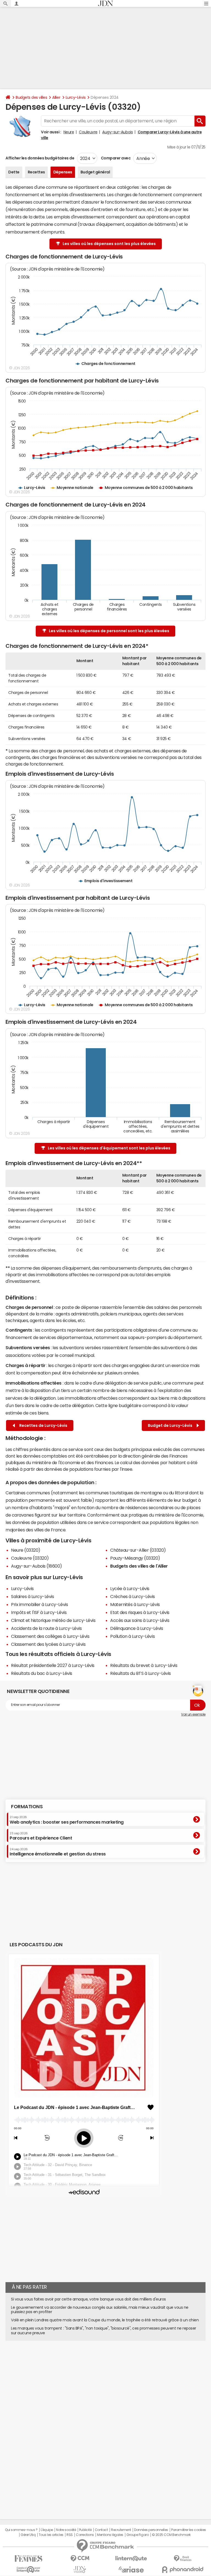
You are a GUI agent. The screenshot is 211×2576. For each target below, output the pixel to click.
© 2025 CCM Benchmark (171, 2535)
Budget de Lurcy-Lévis (171, 1425)
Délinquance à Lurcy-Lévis (137, 1628)
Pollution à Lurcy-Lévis (132, 1636)
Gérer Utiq (28, 2535)
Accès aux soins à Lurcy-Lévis (140, 1620)
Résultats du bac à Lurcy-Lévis (42, 1673)
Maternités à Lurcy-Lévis (135, 1604)
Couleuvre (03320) (30, 1558)
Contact (101, 2530)
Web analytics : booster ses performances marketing (67, 1820)
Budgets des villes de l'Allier (139, 1566)
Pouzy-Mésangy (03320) (135, 1558)
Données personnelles (151, 2530)
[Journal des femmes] (28, 2559)
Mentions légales (110, 2535)
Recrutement (121, 2530)
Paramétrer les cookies (188, 2530)
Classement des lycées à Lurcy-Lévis (48, 1644)
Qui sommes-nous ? (21, 2530)
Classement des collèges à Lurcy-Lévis (50, 1636)
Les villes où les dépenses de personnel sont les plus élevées (109, 631)
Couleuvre (88, 132)
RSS (70, 2535)
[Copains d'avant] (28, 2570)
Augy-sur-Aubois (117, 132)
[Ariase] (131, 2569)
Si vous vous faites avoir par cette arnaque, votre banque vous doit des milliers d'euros (88, 2299)
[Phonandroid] (183, 2570)
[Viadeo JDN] (80, 2570)
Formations (27, 1807)
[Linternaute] (131, 2559)
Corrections (85, 2535)
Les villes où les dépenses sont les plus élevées (109, 244)
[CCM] (80, 2559)
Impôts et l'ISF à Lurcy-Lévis (39, 1612)
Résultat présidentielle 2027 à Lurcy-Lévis (53, 1665)
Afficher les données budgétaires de (40, 158)
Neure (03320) (26, 1550)
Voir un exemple (193, 1714)
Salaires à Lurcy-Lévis (32, 1596)
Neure (69, 132)
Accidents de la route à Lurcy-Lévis (46, 1628)
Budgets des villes (31, 97)
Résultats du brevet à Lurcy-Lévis (144, 1665)
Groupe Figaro (138, 2535)
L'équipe (47, 2530)
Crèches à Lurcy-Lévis (133, 1596)
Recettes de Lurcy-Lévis (42, 1425)
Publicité (85, 2530)
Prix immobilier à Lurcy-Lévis (39, 1604)
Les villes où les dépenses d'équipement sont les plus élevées (109, 1148)
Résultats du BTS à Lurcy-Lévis (141, 1673)
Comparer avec (115, 158)
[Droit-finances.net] (183, 2559)
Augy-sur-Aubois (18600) (37, 1566)
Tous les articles (51, 2535)
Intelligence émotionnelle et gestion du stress (58, 1852)
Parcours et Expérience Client (41, 1836)
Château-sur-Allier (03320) (138, 1550)
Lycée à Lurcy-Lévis (130, 1588)
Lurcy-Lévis (76, 97)
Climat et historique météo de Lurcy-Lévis (53, 1620)
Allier (56, 97)
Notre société (66, 2530)
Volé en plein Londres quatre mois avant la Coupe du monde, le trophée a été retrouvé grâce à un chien (105, 2320)
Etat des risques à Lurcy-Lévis (140, 1612)
